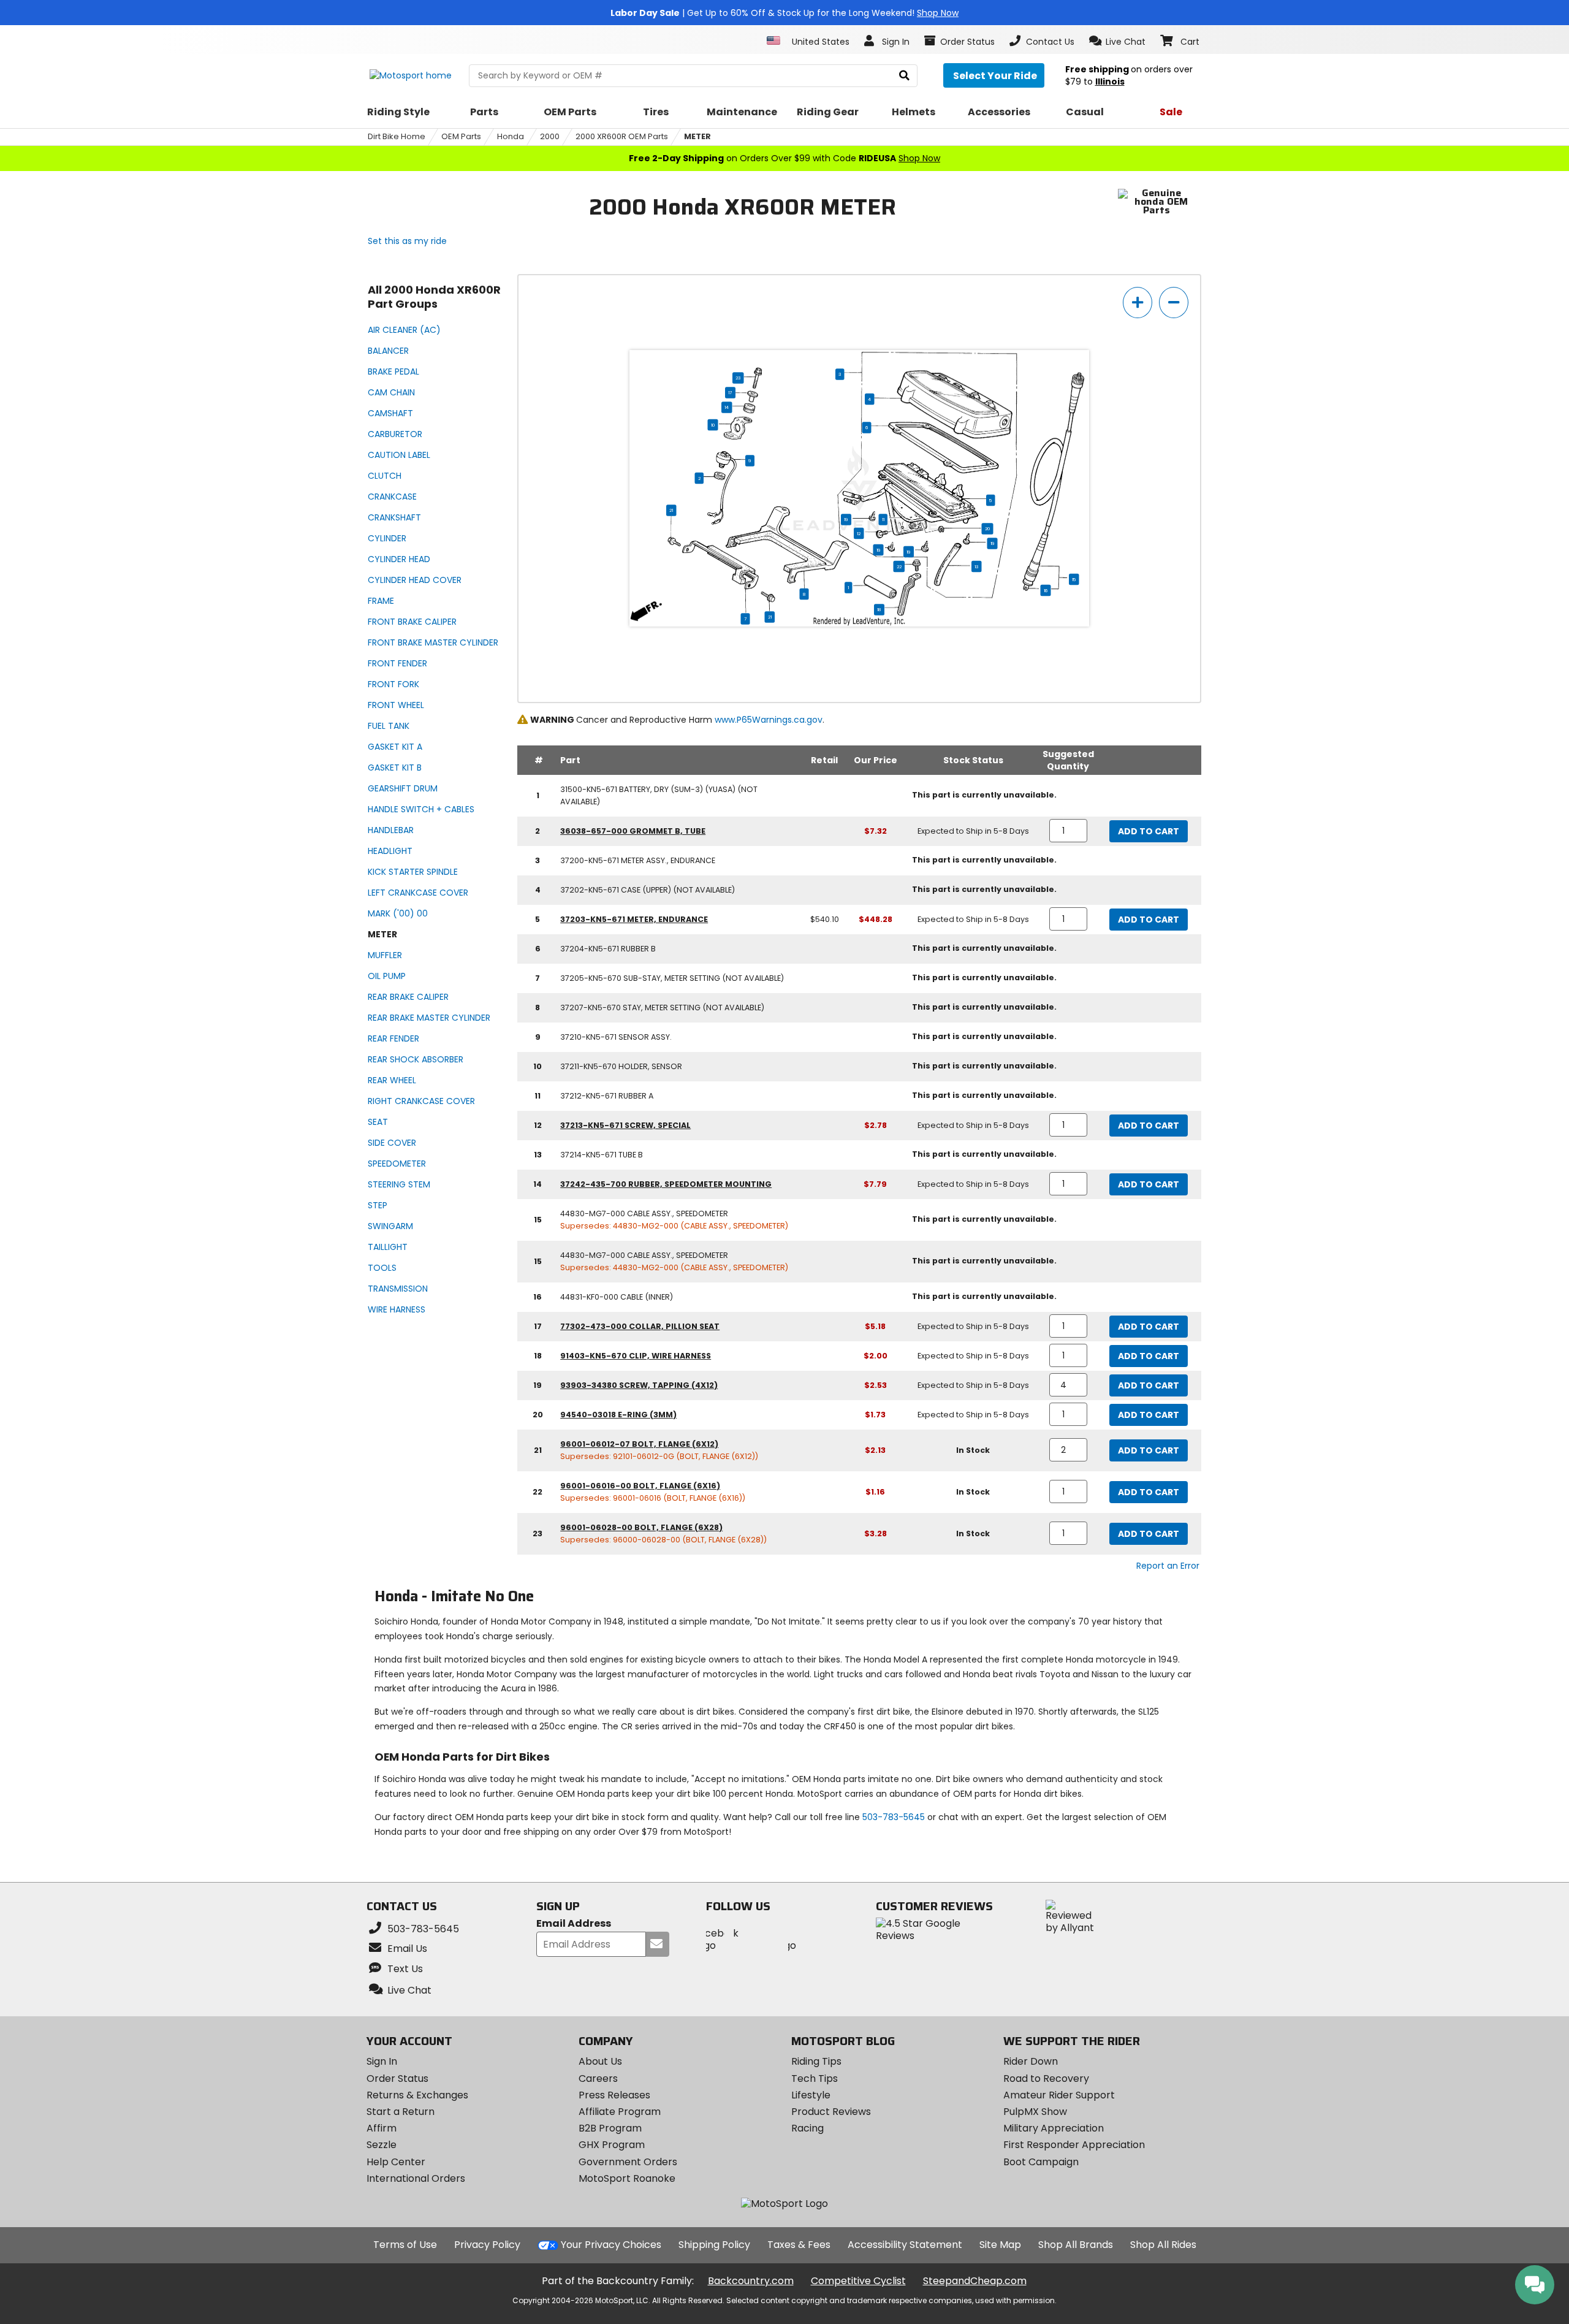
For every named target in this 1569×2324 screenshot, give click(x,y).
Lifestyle (811, 2095)
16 (1046, 590)
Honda (511, 136)
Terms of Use (405, 2245)
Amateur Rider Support (1059, 2095)
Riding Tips (816, 2061)
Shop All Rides (1163, 2245)
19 (846, 519)
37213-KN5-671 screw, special (625, 1125)
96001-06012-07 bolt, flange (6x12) (639, 1444)
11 (883, 519)
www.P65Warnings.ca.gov (769, 720)
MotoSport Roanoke (627, 2178)
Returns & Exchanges (417, 2095)
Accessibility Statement (905, 2245)
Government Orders (628, 2162)
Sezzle (382, 2145)
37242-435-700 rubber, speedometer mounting (666, 1184)
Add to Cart (1149, 831)
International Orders (416, 2178)
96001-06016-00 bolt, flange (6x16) (640, 1486)
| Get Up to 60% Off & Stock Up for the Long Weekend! (784, 13)
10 (713, 425)
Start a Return (401, 2112)
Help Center (396, 2162)
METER (697, 136)
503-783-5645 (894, 1817)
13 (976, 566)
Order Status (397, 2078)
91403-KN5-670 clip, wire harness (636, 1356)
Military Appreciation (1054, 2128)
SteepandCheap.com (975, 2281)
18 (879, 609)
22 (899, 566)
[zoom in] (1138, 303)
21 (671, 510)
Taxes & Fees (799, 2245)
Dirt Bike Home (397, 136)
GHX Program (612, 2145)
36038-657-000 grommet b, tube (633, 831)
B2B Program (610, 2128)
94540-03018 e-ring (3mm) (618, 1415)
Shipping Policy (714, 2245)
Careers (598, 2078)
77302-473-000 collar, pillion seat (640, 1326)
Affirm (382, 2128)
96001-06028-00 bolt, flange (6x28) (641, 1527)
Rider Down (1031, 2061)
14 (727, 407)
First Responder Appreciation (1074, 2145)
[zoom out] (1174, 303)
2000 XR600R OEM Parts (622, 136)
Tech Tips (815, 2078)
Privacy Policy (487, 2245)
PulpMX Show (1035, 2112)
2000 (550, 136)
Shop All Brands (1076, 2245)
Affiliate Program (620, 2112)
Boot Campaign (1041, 2162)
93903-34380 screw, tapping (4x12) (639, 1385)
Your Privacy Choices (611, 2245)
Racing (807, 2128)
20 (988, 528)
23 (738, 378)
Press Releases (614, 2095)
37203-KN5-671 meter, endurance (634, 919)
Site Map (1000, 2245)
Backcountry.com (751, 2281)
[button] (1118, 41)
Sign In (382, 2061)
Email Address (574, 1924)
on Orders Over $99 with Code (784, 158)
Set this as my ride (407, 241)
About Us (600, 2061)
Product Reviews (831, 2112)
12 (859, 533)
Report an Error (1168, 1566)
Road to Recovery (1046, 2078)
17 (730, 392)
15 (1074, 579)
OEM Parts (461, 136)
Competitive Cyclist (858, 2281)
